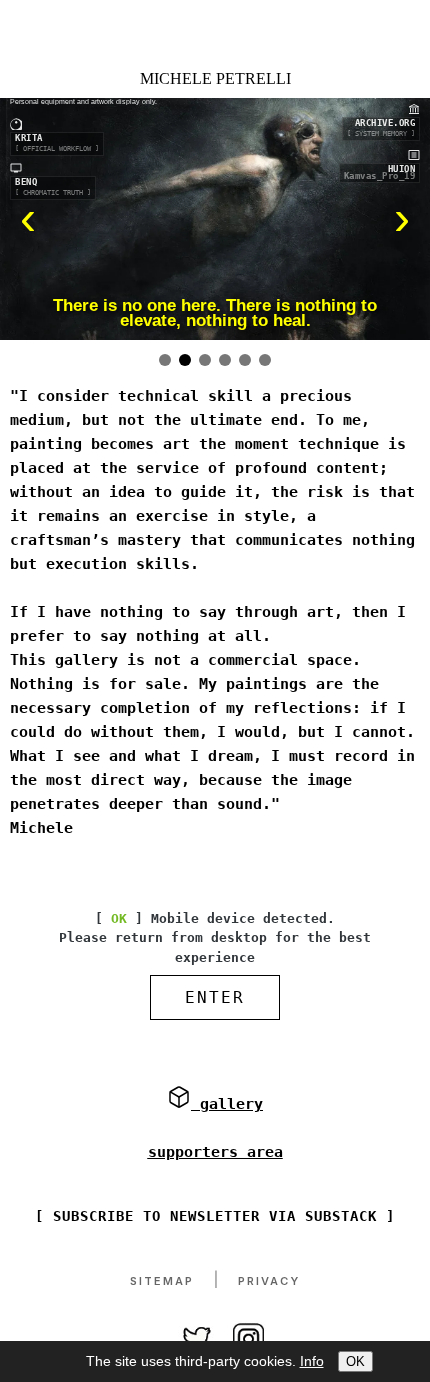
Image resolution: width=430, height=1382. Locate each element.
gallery (227, 1104)
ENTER (215, 997)
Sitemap (162, 1281)
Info (312, 1361)
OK (355, 1361)
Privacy (269, 1281)
